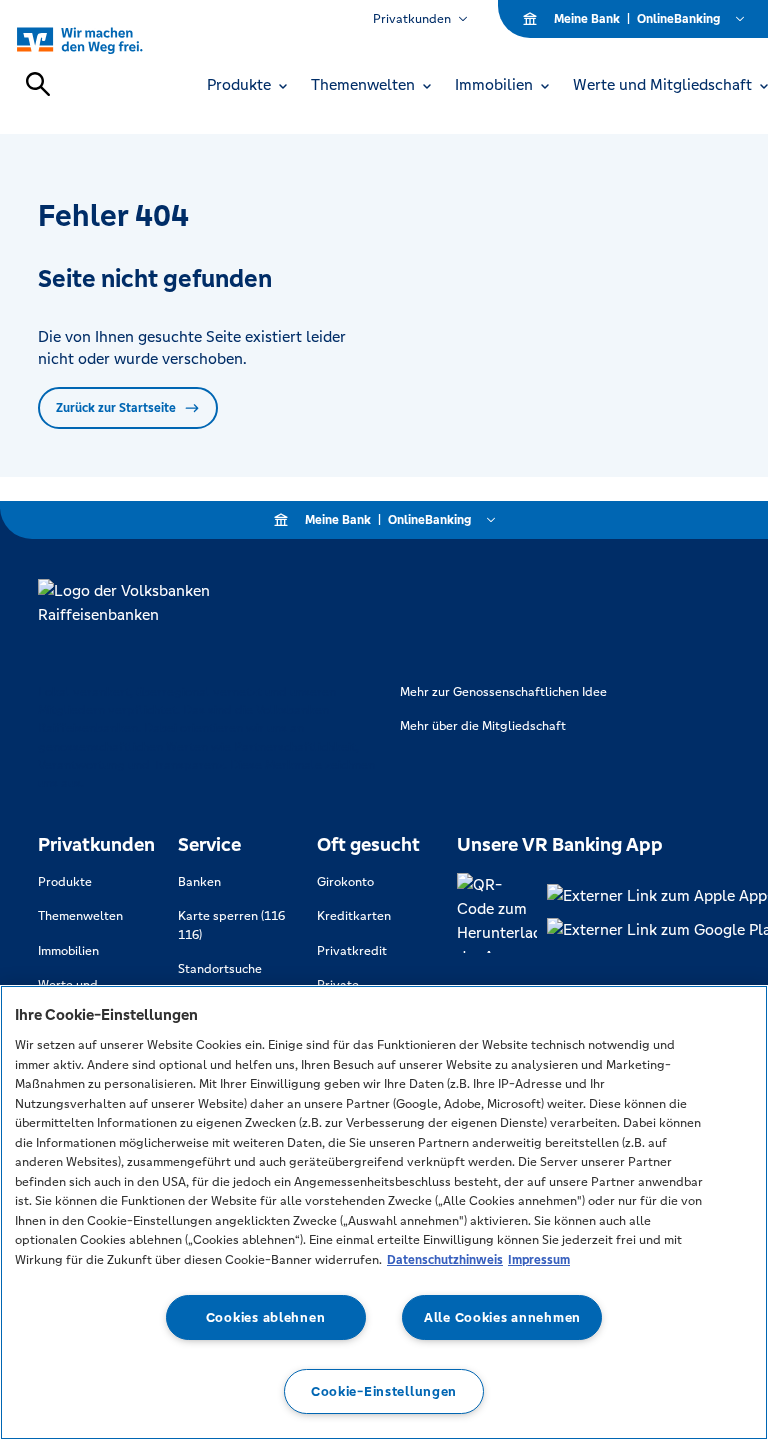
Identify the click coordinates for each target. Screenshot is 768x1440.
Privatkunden (412, 19)
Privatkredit (352, 951)
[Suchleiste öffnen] (38, 84)
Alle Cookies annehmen (502, 1317)
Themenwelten (80, 916)
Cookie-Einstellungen (384, 1391)
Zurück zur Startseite (116, 408)
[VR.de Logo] (102, 39)
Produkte (65, 882)
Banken (199, 882)
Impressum (539, 1260)
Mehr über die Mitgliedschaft (483, 726)
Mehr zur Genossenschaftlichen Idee (503, 692)
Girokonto (345, 882)
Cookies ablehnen (266, 1317)
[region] (384, 1212)
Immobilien (68, 951)
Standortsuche (220, 969)
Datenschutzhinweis (445, 1260)
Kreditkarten (354, 916)
